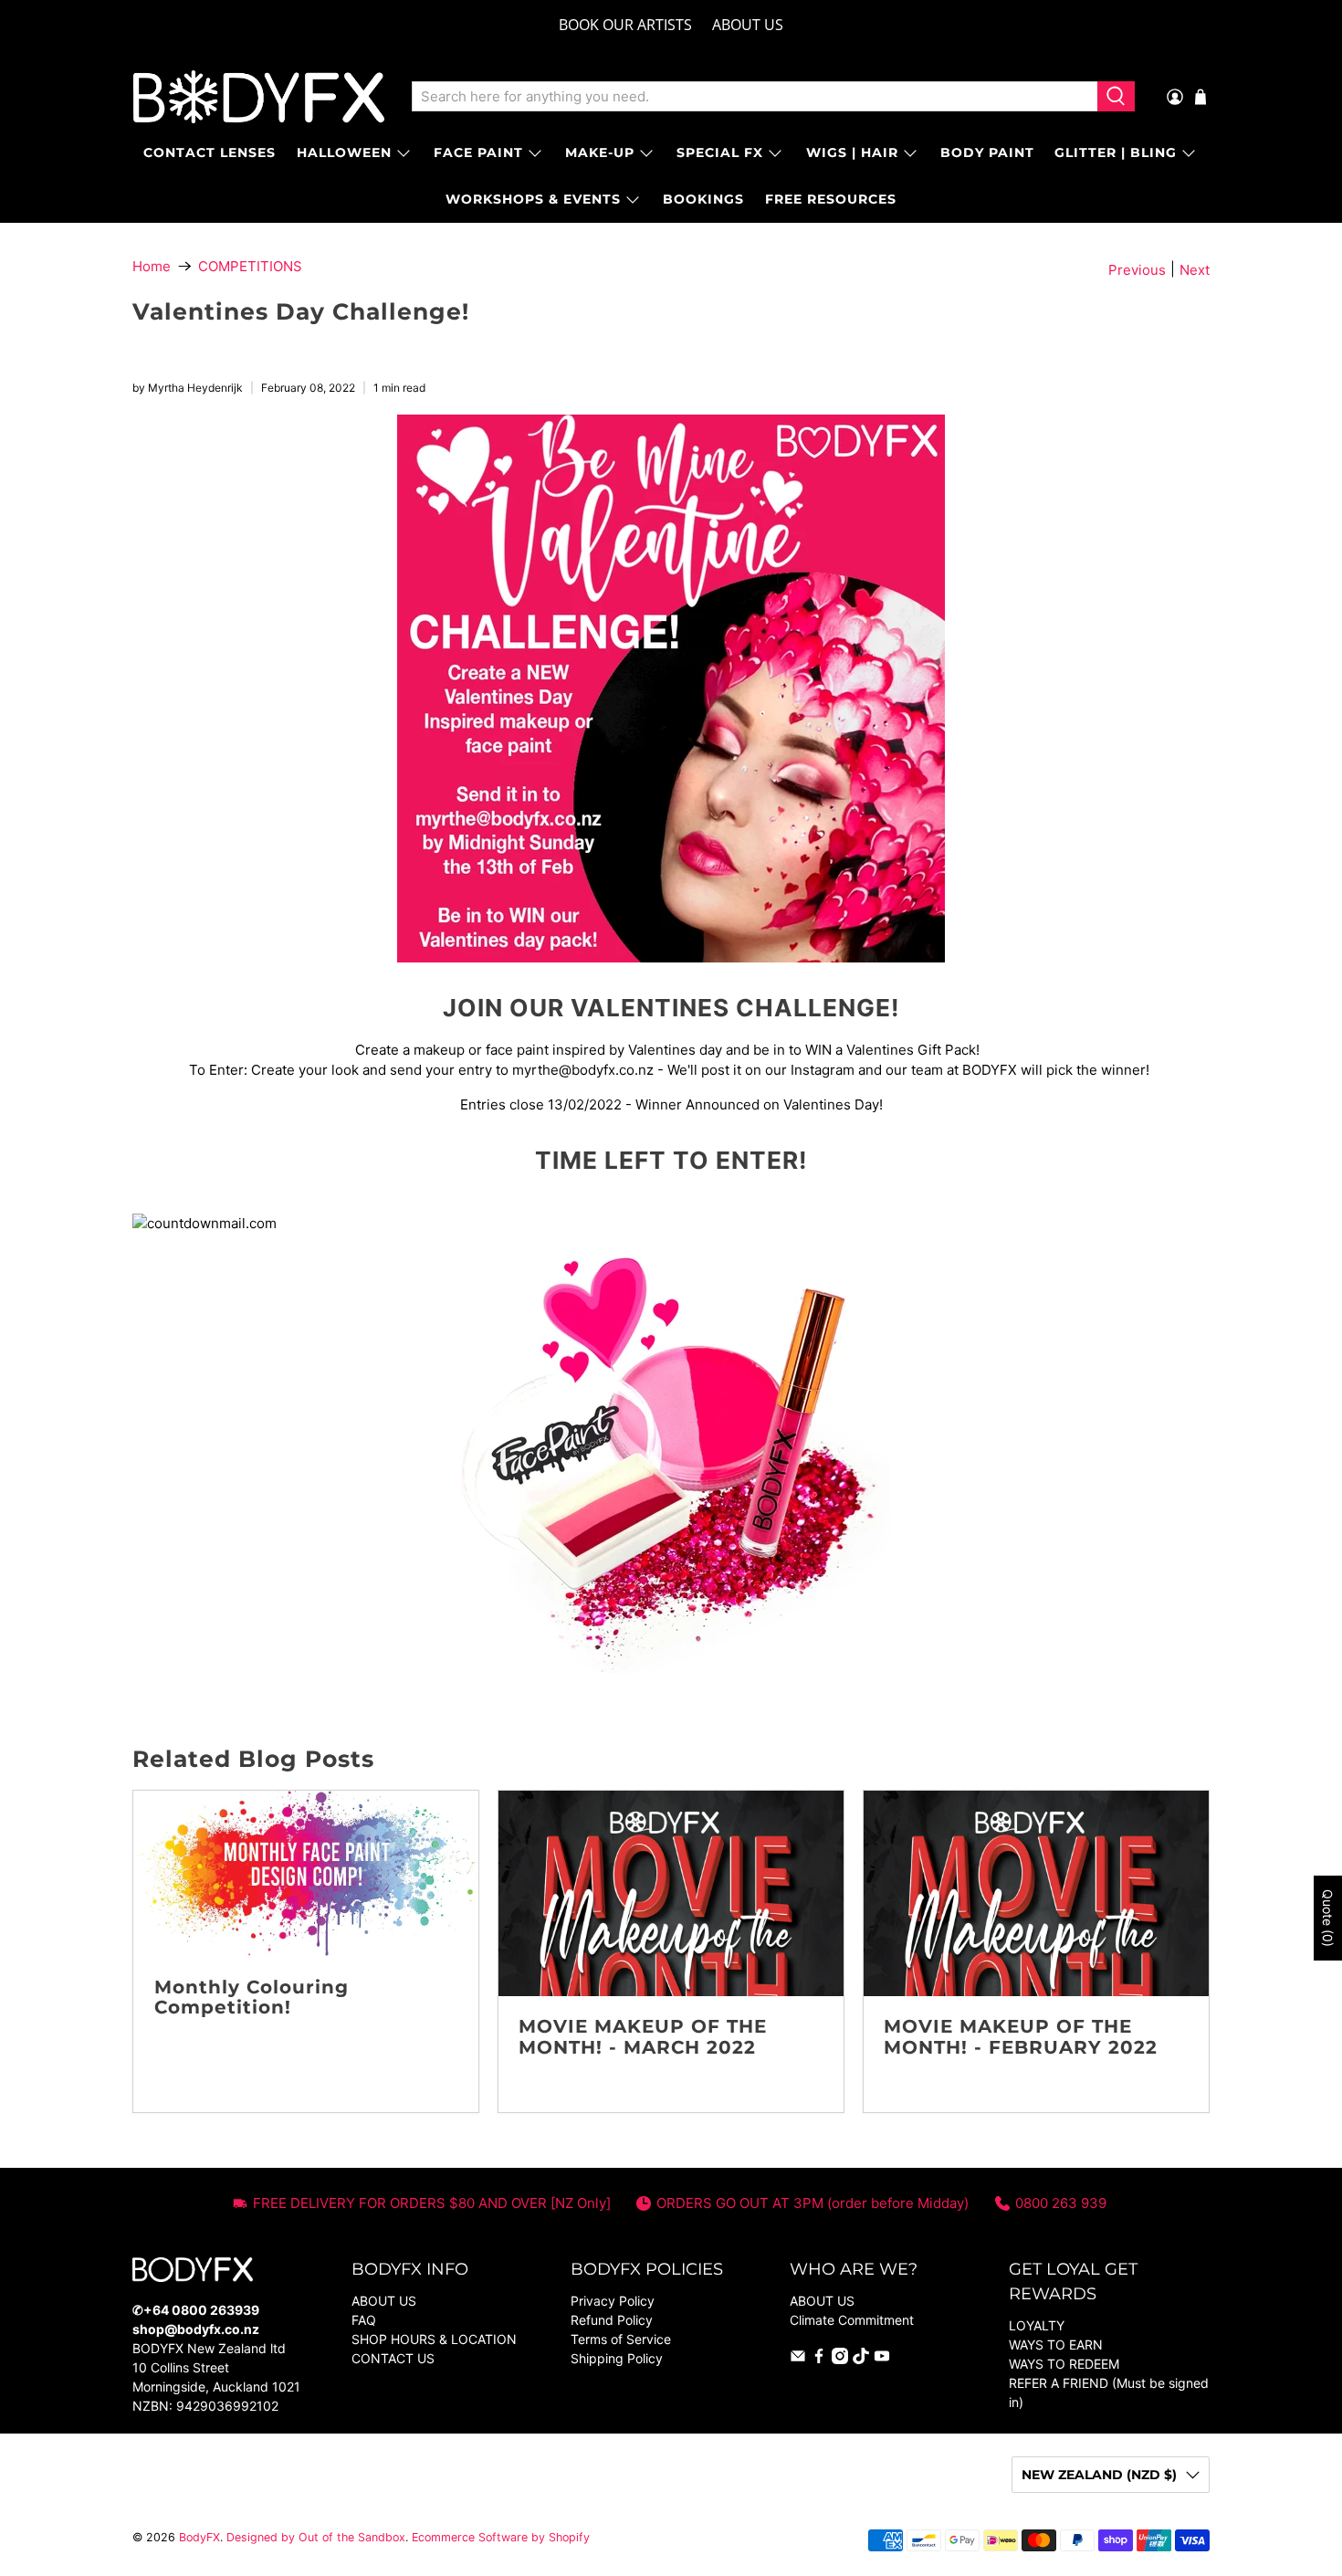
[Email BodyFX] (798, 2359)
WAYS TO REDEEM (1064, 2364)
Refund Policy (612, 2320)
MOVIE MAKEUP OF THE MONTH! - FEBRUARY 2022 (1021, 2037)
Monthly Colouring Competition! (252, 1998)
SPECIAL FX (720, 152)
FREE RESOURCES (831, 199)
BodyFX (199, 2537)
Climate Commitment (852, 2320)
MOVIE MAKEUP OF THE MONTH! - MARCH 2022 (643, 2037)
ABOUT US (748, 25)
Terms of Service (621, 2339)
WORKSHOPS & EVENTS (533, 199)
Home (152, 266)
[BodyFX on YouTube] (882, 2359)
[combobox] (755, 97)
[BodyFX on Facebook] (819, 2359)
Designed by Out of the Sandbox (316, 2537)
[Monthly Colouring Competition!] (306, 1873)
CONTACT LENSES (210, 152)
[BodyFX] (259, 97)
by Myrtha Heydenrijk (188, 388)
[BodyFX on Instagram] (840, 2359)
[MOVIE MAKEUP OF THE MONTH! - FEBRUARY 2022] (1036, 1893)
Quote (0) (1328, 1918)
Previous (1137, 270)
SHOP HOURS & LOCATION (434, 2339)
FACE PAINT (478, 152)
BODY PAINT (987, 152)
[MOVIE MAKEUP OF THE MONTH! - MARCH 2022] (671, 1893)
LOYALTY (1037, 2325)
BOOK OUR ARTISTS (625, 25)
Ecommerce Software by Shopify (501, 2537)
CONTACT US (393, 2358)
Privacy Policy (613, 2301)
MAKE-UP (600, 152)
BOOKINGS (703, 199)
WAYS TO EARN (1056, 2345)
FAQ (364, 2320)
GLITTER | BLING (1116, 152)
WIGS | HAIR (852, 152)
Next (1195, 270)
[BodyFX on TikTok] (861, 2359)
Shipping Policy (617, 2358)
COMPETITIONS (250, 266)
